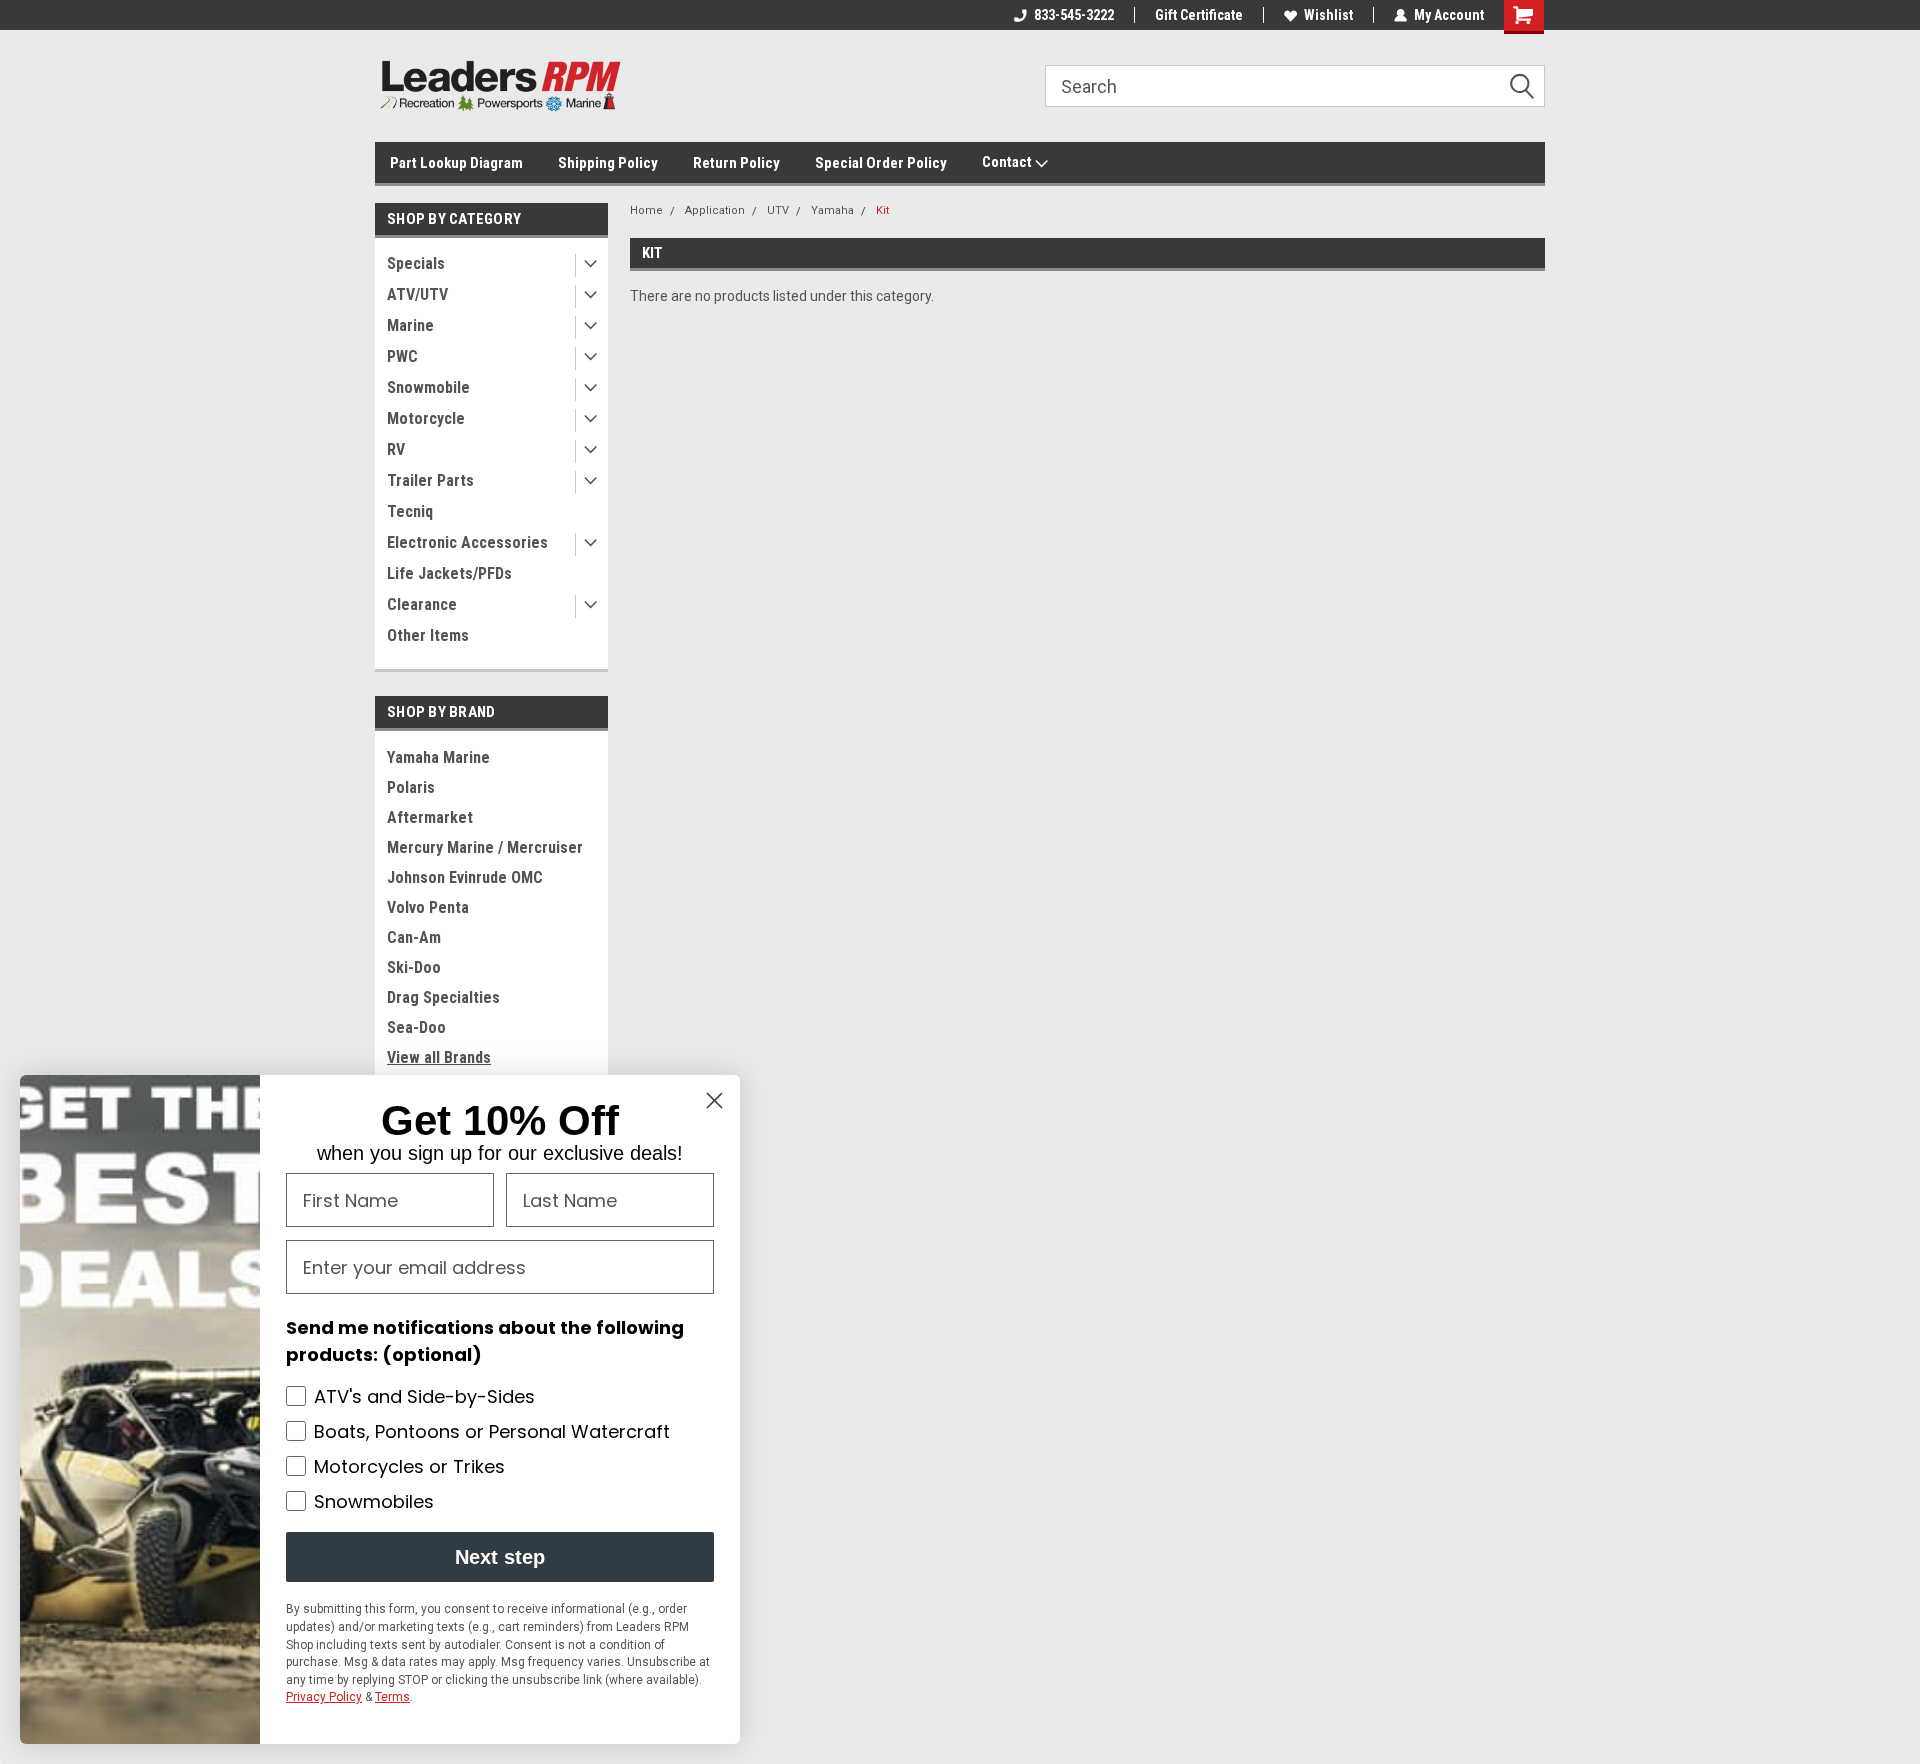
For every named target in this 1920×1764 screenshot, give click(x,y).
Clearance (422, 604)
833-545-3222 (1074, 15)
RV (396, 449)
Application (715, 210)
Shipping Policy (608, 163)
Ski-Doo (414, 967)
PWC (402, 356)
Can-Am (414, 937)
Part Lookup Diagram (456, 163)
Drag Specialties (443, 997)
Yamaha (832, 210)
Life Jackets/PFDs (449, 573)
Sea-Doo (416, 1027)
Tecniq (410, 511)
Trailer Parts (430, 480)
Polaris (411, 787)
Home (646, 210)
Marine (410, 325)
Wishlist (1328, 15)
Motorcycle (426, 418)
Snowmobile (428, 387)
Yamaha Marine (438, 757)
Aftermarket (430, 817)
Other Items (428, 635)
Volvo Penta (428, 907)
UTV (778, 210)
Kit (882, 210)
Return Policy (736, 163)
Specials (416, 263)
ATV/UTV (417, 294)
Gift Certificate (1199, 15)
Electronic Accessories (467, 542)
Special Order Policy (881, 163)
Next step (500, 1557)
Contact (1008, 162)
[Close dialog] (714, 1100)
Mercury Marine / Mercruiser (485, 847)
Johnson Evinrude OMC (465, 877)
